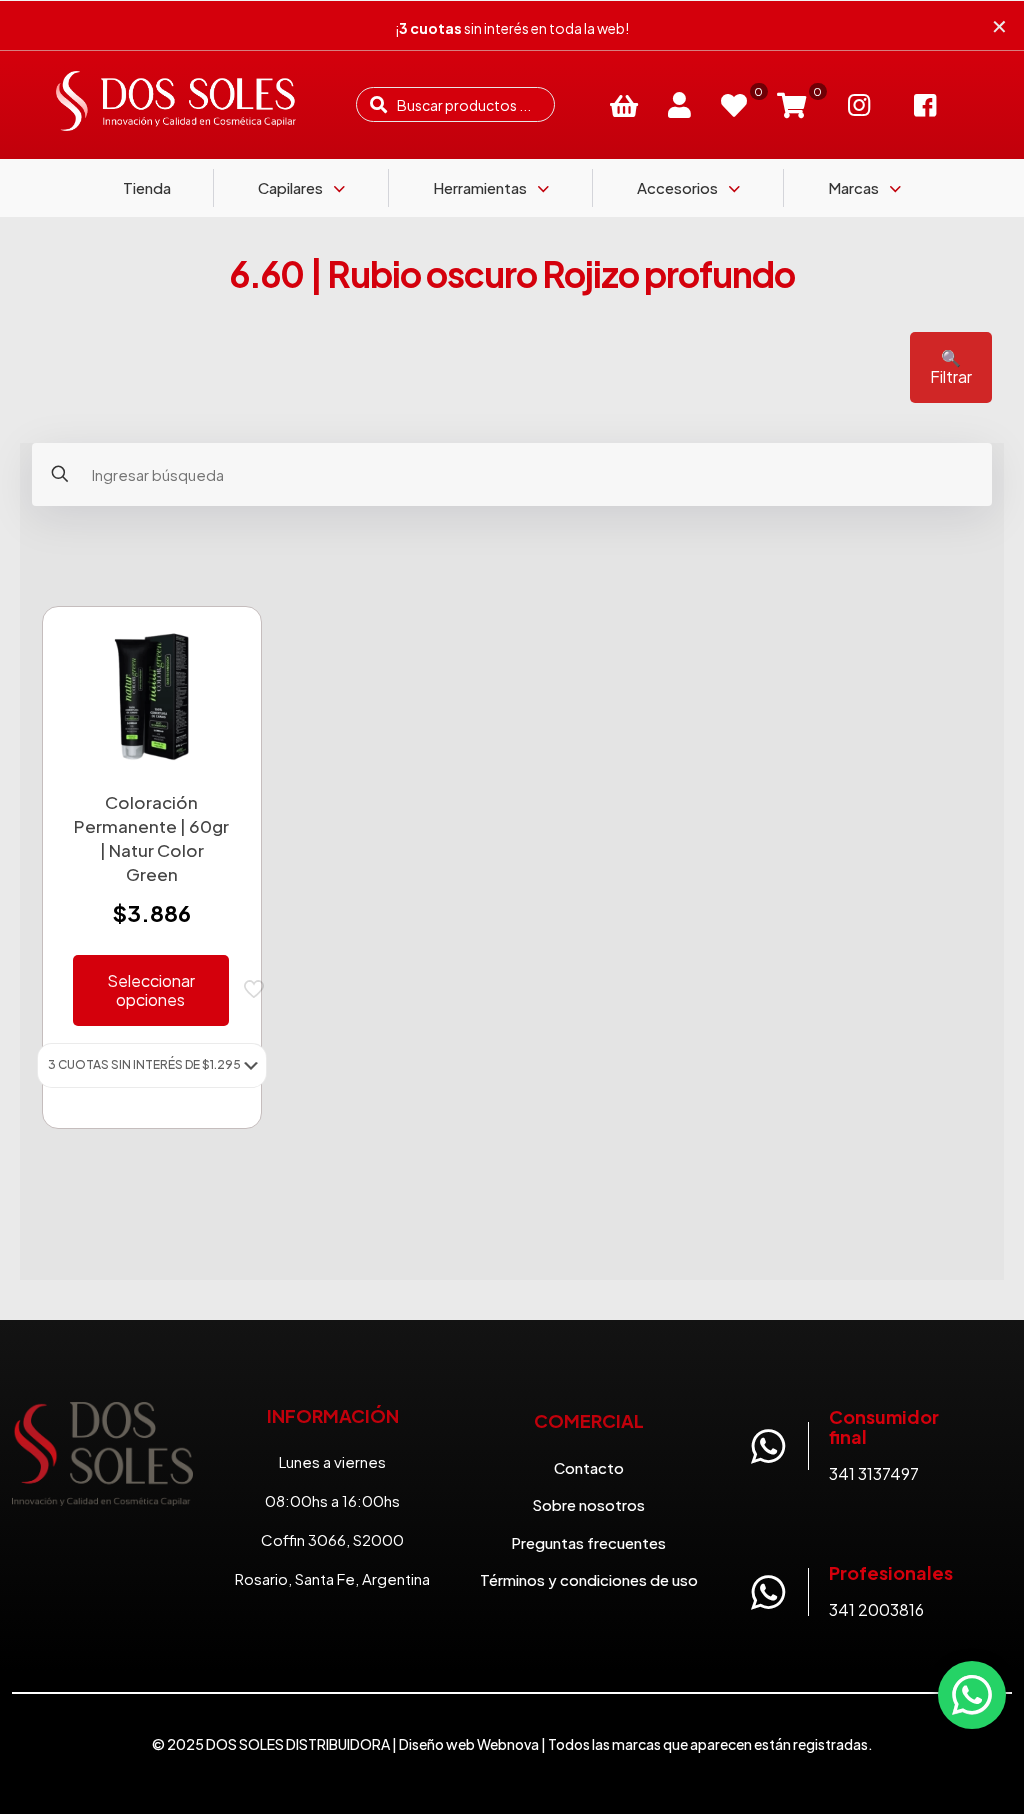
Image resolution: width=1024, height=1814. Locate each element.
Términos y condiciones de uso (589, 1579)
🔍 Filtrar (951, 367)
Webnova (508, 1744)
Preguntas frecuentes (588, 1542)
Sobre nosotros (588, 1504)
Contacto (589, 1467)
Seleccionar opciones (151, 990)
